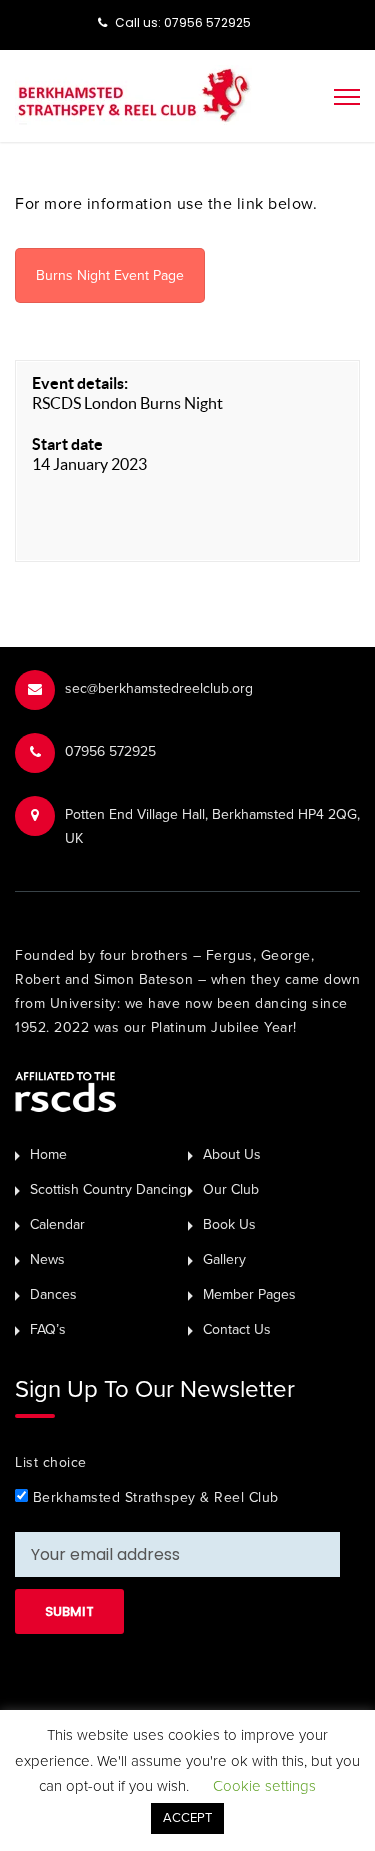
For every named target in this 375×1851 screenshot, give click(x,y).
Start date (67, 444)
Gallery (224, 1259)
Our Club (231, 1189)
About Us (232, 1154)
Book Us (229, 1224)
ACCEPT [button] (187, 1818)
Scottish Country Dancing (108, 1189)
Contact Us (237, 1329)
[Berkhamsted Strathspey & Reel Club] (133, 94)
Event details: (80, 383)
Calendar (57, 1224)
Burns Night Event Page (110, 275)
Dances (53, 1294)
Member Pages (249, 1294)
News (47, 1259)
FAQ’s (48, 1329)
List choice (51, 1462)
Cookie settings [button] (264, 1786)
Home (48, 1154)
